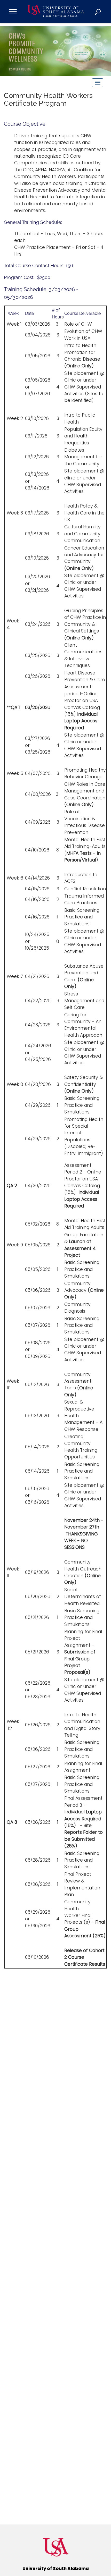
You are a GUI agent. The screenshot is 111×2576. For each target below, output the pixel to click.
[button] (98, 12)
